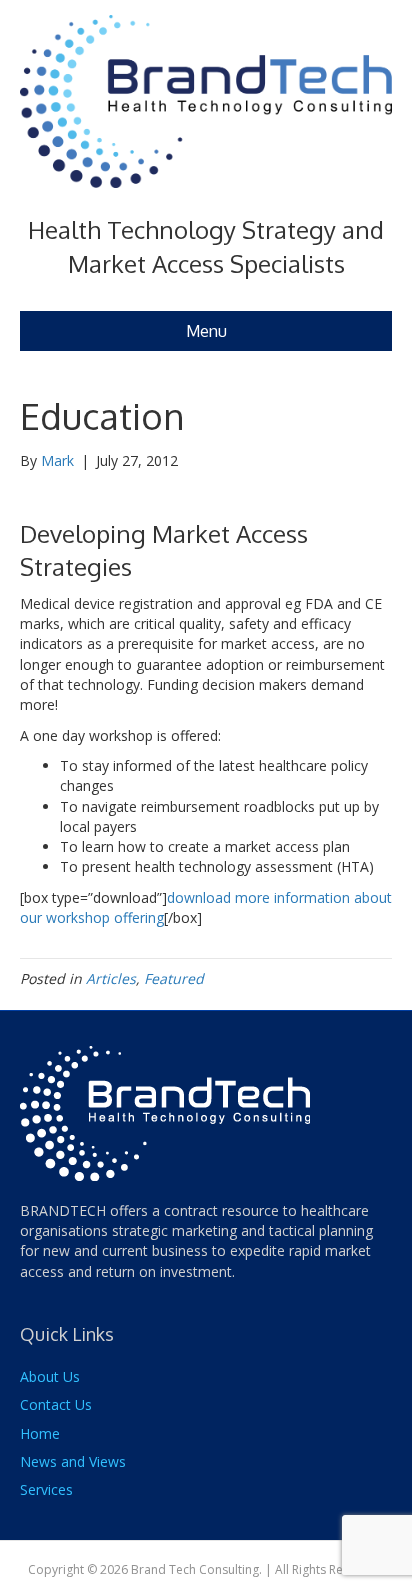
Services (46, 1489)
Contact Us (56, 1404)
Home (40, 1433)
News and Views (73, 1461)
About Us (50, 1376)
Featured (174, 978)
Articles (111, 978)
